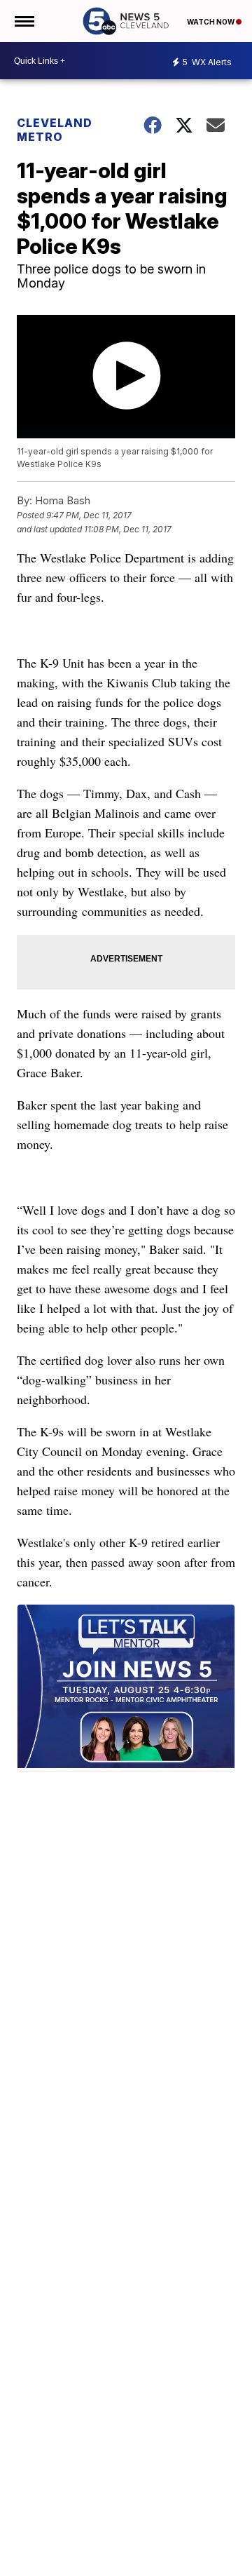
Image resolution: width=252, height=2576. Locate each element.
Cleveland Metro (55, 130)
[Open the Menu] (23, 21)
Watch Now (211, 22)
